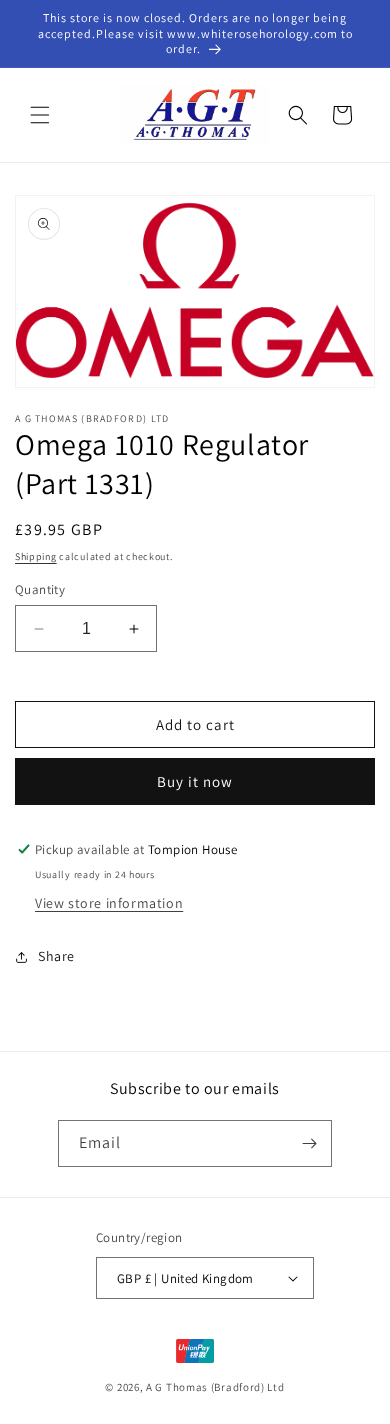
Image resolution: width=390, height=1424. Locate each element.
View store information (109, 903)
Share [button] (56, 956)
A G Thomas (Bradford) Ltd (215, 1387)
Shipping (36, 556)
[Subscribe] (309, 1143)
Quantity (40, 589)
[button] (40, 115)
